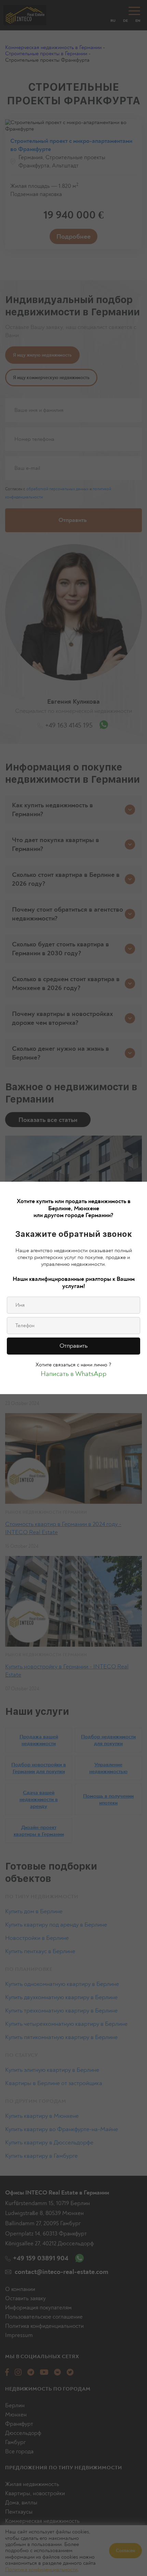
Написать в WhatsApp (74, 1374)
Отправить (73, 1346)
